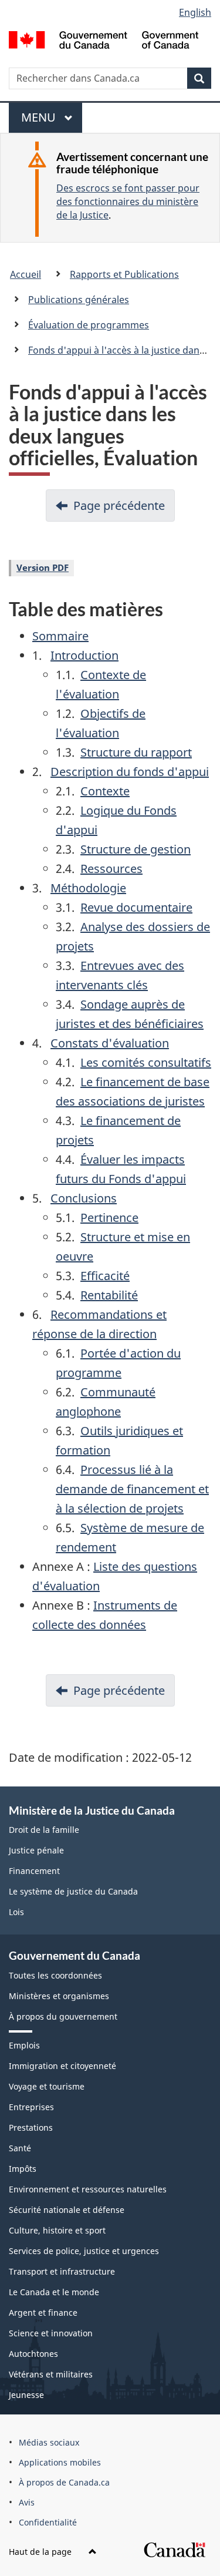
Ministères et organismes (59, 1996)
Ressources (111, 869)
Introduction (84, 655)
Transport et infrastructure (62, 2271)
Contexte (105, 791)
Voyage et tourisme (47, 2086)
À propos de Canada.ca (64, 2482)
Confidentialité (48, 2522)
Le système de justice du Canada (73, 1891)
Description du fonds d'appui (130, 772)
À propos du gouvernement (63, 2016)
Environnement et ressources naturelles (88, 2189)
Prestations (31, 2127)
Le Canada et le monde (54, 2292)
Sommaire (60, 636)
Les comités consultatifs (146, 1062)
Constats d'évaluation (110, 1043)
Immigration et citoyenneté (62, 2066)
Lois (16, 1912)
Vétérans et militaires (51, 2374)
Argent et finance (43, 2313)
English (195, 12)
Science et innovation (51, 2333)
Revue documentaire (136, 907)
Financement (34, 1871)
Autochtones (33, 2354)
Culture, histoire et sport (57, 2230)
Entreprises (31, 2107)
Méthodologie (88, 888)
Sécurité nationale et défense (67, 2210)
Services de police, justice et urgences (84, 2251)
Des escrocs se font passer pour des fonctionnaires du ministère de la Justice (128, 201)
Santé (20, 2148)
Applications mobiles (60, 2462)
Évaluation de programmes (89, 325)
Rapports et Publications (124, 274)
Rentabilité (109, 1295)
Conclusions (84, 1198)
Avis (27, 2502)
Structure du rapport (136, 752)
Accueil (26, 274)
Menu (44, 121)
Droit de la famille (44, 1830)
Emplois (24, 2045)
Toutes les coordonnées (55, 1975)
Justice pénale (36, 1850)
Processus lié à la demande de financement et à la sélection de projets (132, 1489)
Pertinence (109, 1218)
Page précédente (119, 506)
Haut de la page (41, 2552)
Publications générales (79, 300)
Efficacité (105, 1276)
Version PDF (43, 567)
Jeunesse (26, 2395)
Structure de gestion (136, 849)
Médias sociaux (49, 2442)
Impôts (23, 2169)
